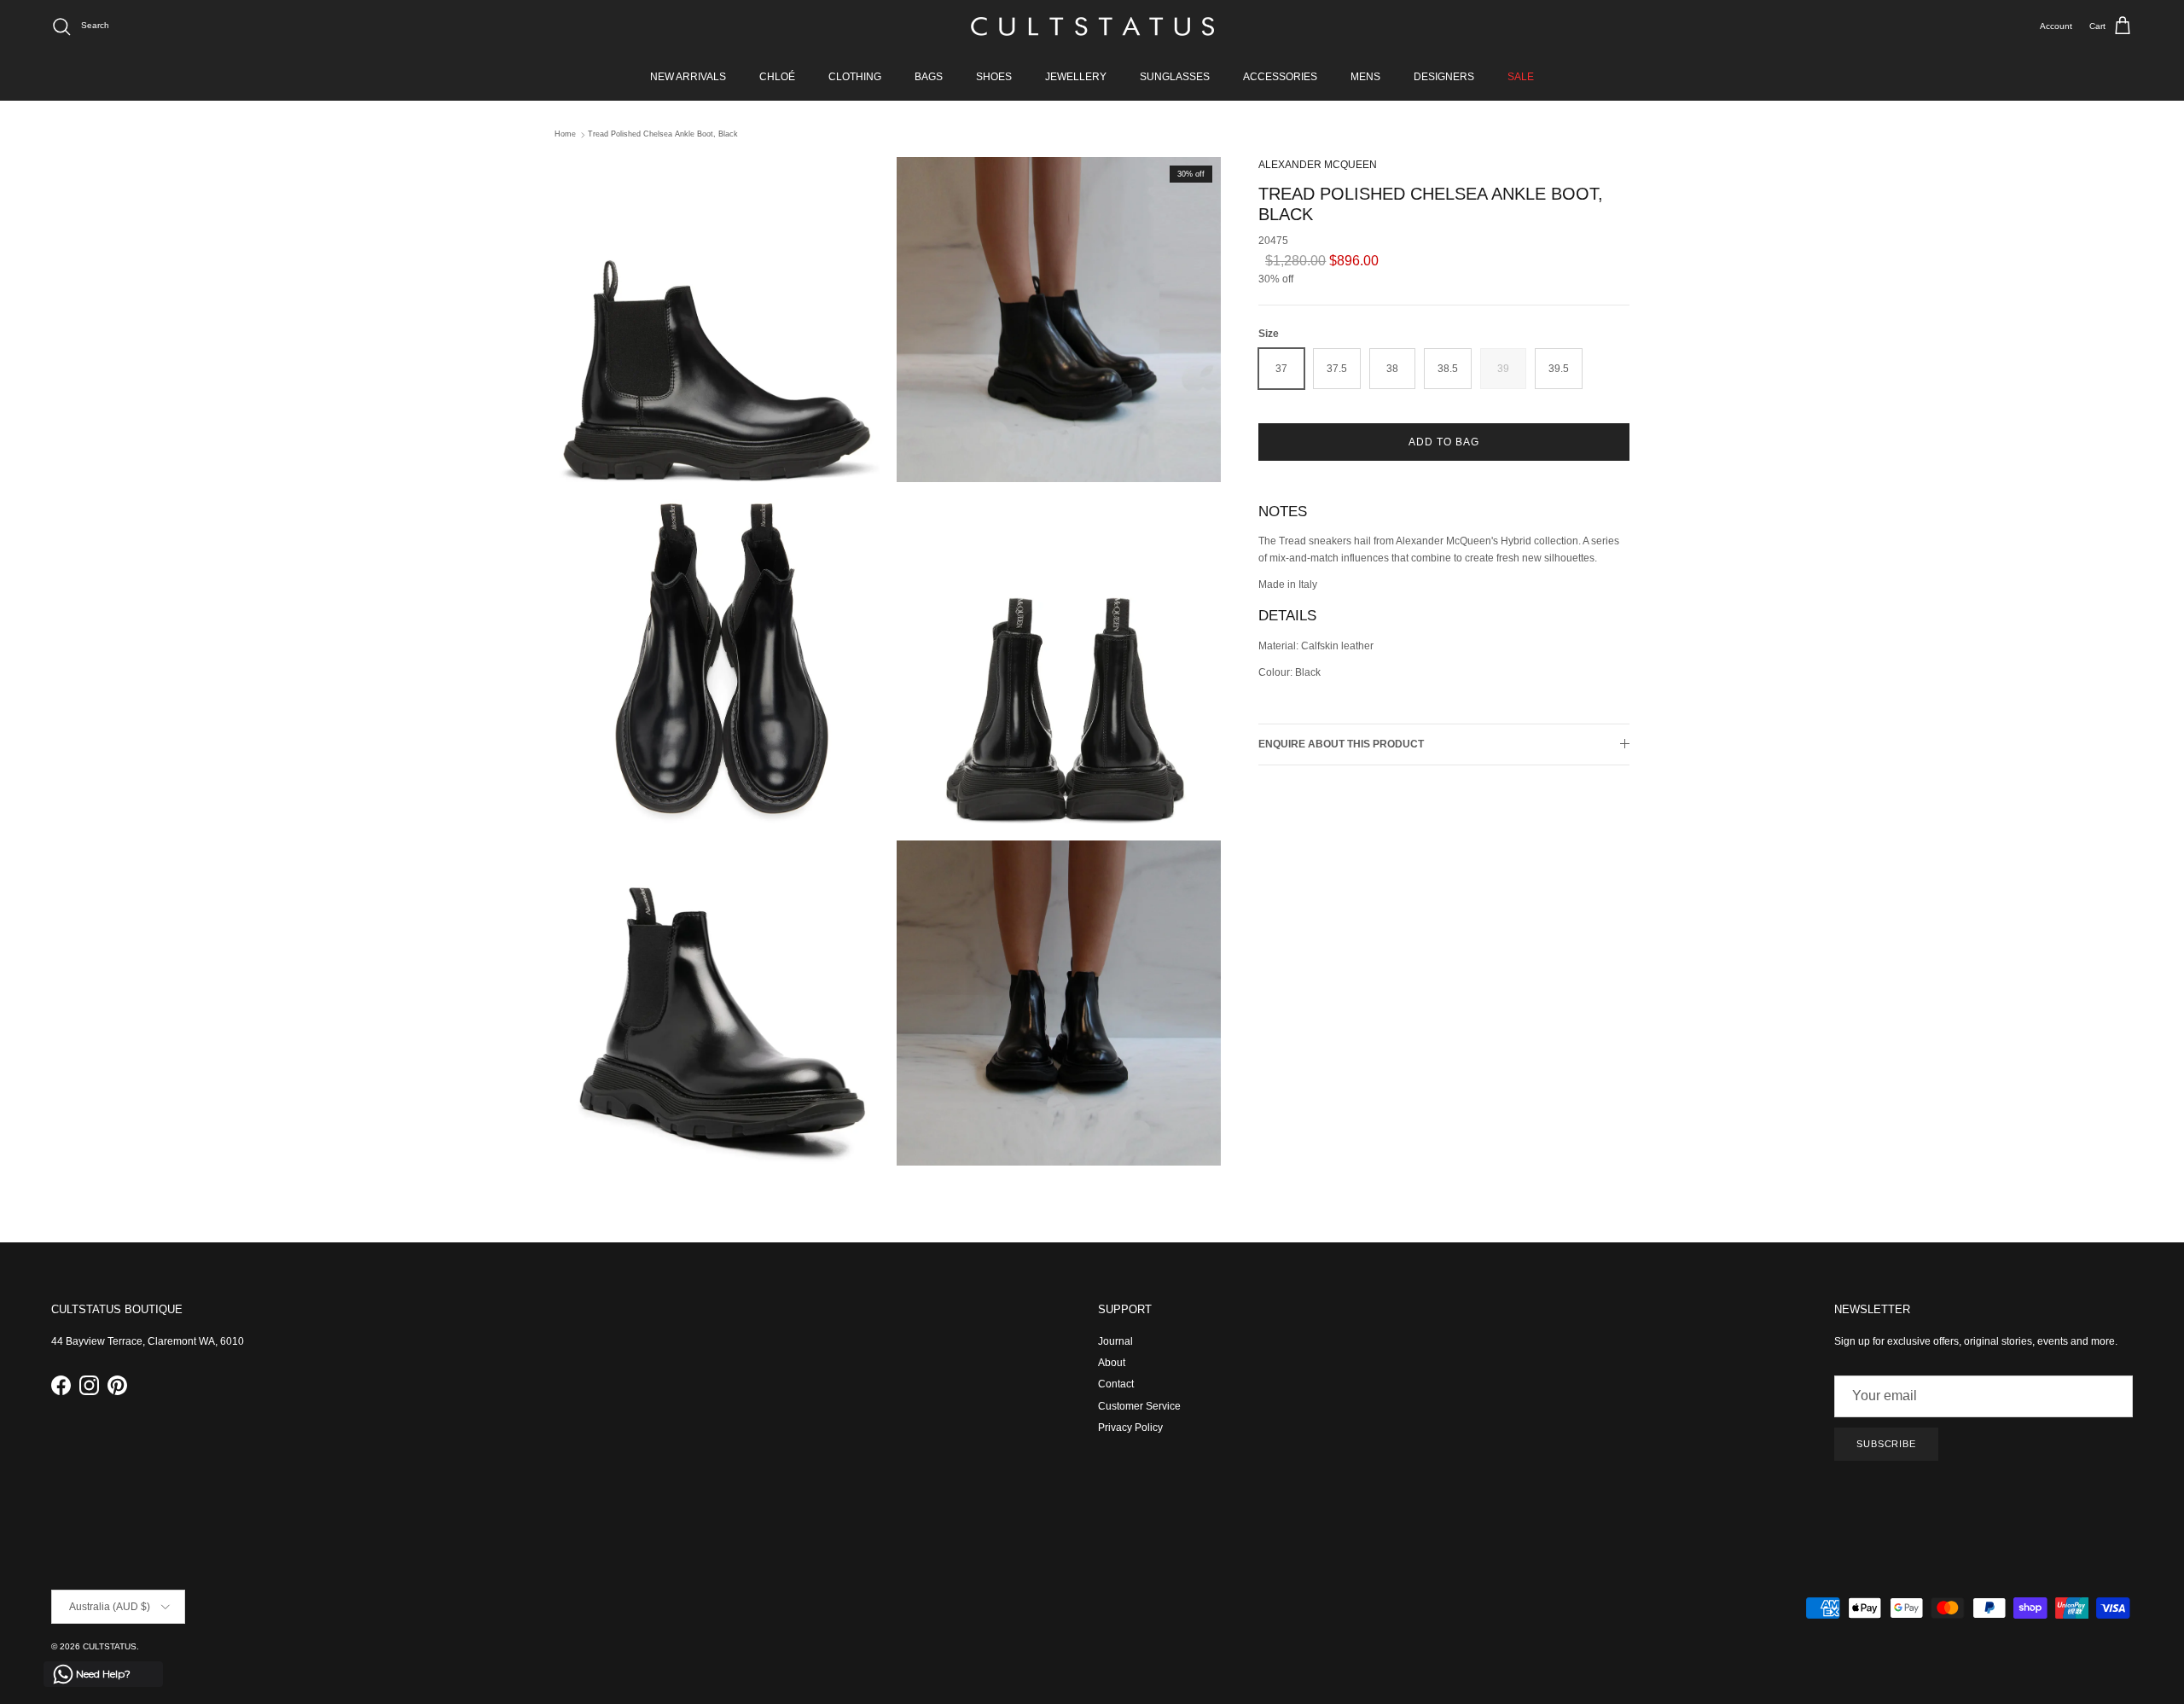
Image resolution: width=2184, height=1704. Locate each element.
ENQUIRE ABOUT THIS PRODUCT (1341, 744)
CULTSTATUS (110, 1646)
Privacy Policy (1130, 1428)
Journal (1115, 1341)
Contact (1116, 1384)
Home (565, 135)
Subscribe (1886, 1444)
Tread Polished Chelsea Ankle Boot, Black (663, 135)
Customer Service (1139, 1406)
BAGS (929, 77)
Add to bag (1444, 442)
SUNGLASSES (1175, 77)
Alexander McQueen (1318, 165)
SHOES (994, 77)
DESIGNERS (1444, 77)
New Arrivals (688, 77)
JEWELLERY (1076, 77)
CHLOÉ (777, 77)
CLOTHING (855, 77)
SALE (1521, 77)
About (1112, 1363)
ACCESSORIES (1280, 77)
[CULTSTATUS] (1092, 26)
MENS (1365, 77)
